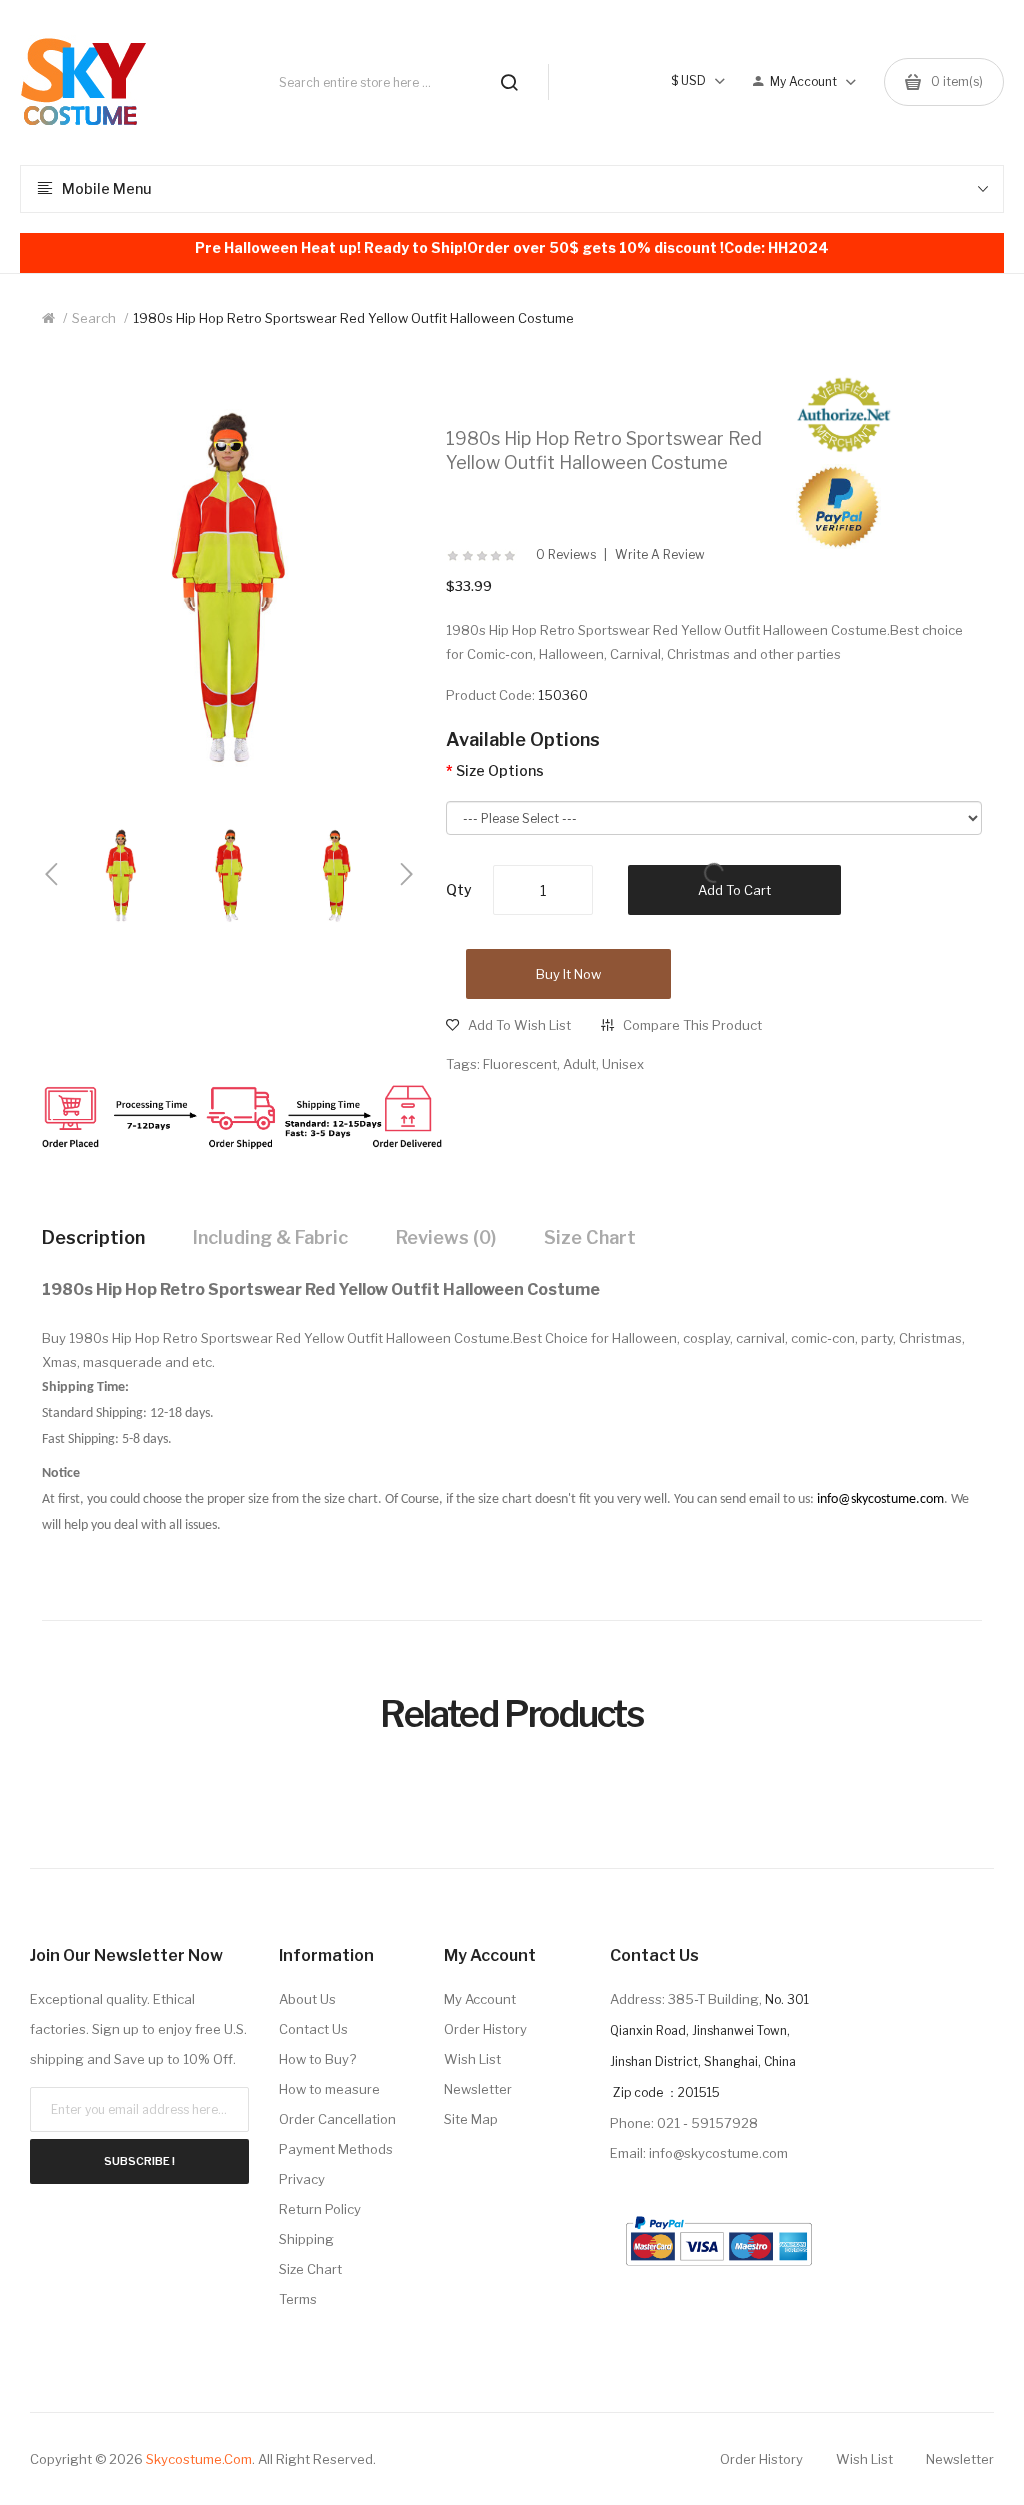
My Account (480, 1999)
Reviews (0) (446, 1237)
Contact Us (313, 2029)
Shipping (306, 2239)
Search (94, 318)
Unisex (623, 1064)
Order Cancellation (337, 2119)
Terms (298, 2299)
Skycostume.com (199, 2459)
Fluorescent (520, 1064)
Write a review (660, 555)
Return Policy (320, 2209)
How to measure (329, 2089)
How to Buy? (317, 2059)
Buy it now (568, 974)
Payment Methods (336, 2149)
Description (93, 1237)
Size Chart (590, 1237)
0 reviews (566, 555)
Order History (485, 2029)
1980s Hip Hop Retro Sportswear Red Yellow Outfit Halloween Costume (353, 318)
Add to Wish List (519, 1025)
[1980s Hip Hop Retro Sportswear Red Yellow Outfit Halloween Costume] (121, 874)
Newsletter (478, 2089)
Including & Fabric (270, 1237)
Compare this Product (692, 1025)
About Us (307, 1999)
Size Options (500, 770)
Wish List (472, 2059)
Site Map (471, 2119)
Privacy (302, 2179)
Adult (579, 1064)
